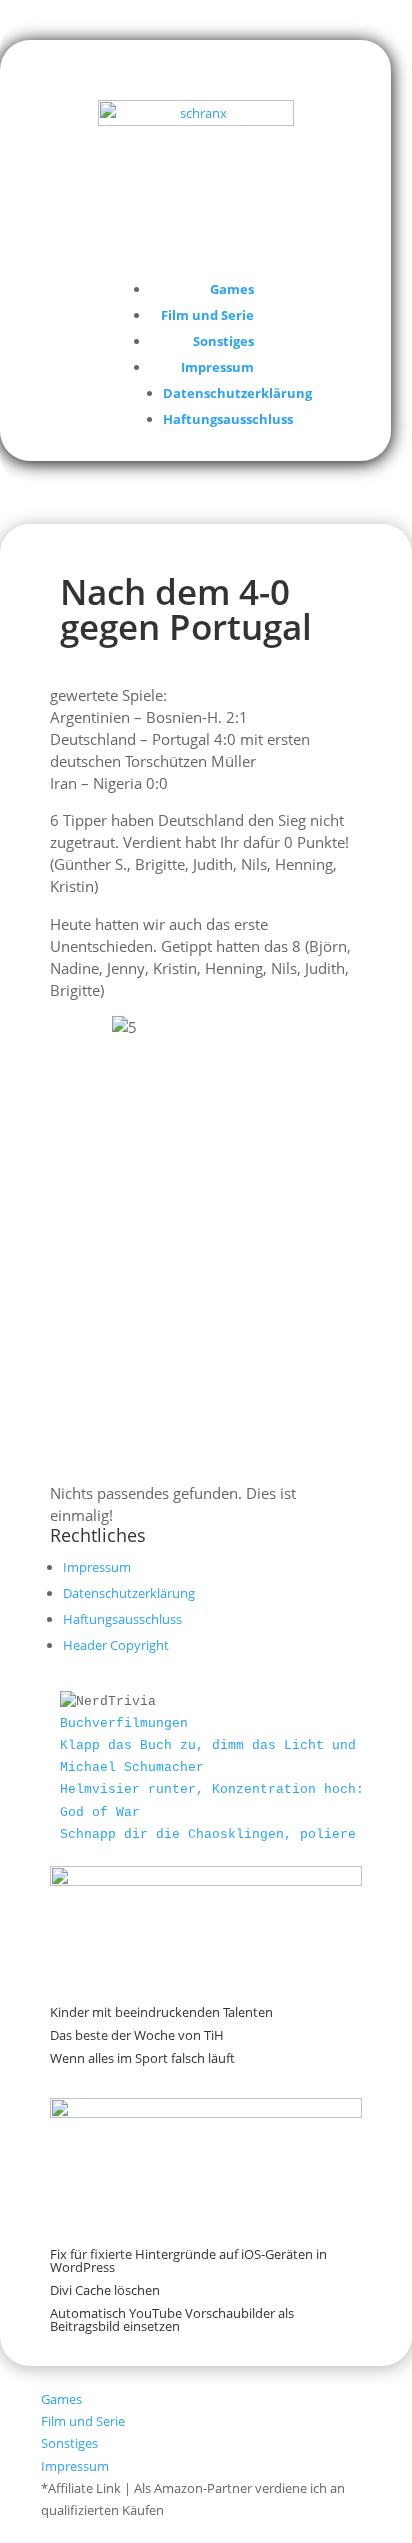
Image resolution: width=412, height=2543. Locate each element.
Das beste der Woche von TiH (137, 2035)
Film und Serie (207, 315)
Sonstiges (223, 341)
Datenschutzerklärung (237, 393)
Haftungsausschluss (228, 419)
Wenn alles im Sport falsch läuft (142, 2058)
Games (232, 289)
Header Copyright (116, 1645)
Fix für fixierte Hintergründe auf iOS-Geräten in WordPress (188, 2260)
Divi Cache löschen (105, 2290)
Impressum (217, 367)
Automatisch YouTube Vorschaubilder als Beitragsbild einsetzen (172, 2319)
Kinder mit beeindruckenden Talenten (161, 2012)
